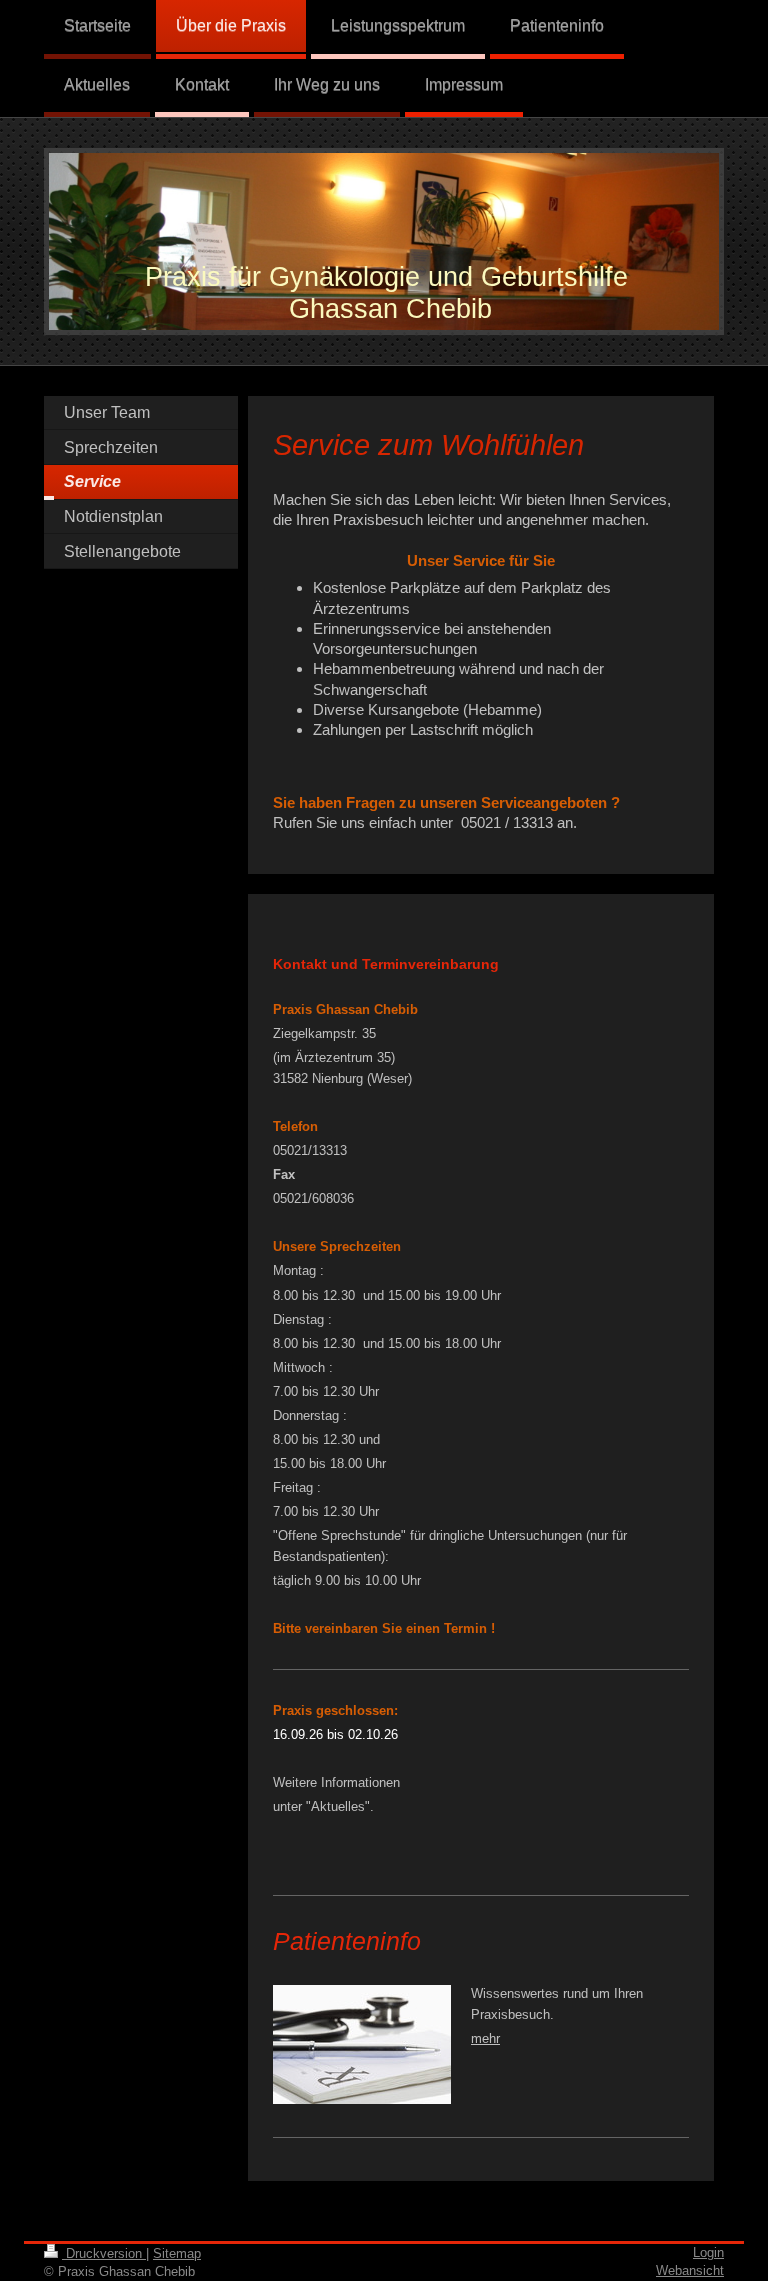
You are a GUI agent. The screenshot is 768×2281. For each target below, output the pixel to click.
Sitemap (177, 2253)
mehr (485, 2038)
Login (708, 2252)
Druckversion (104, 2253)
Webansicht (690, 2270)
